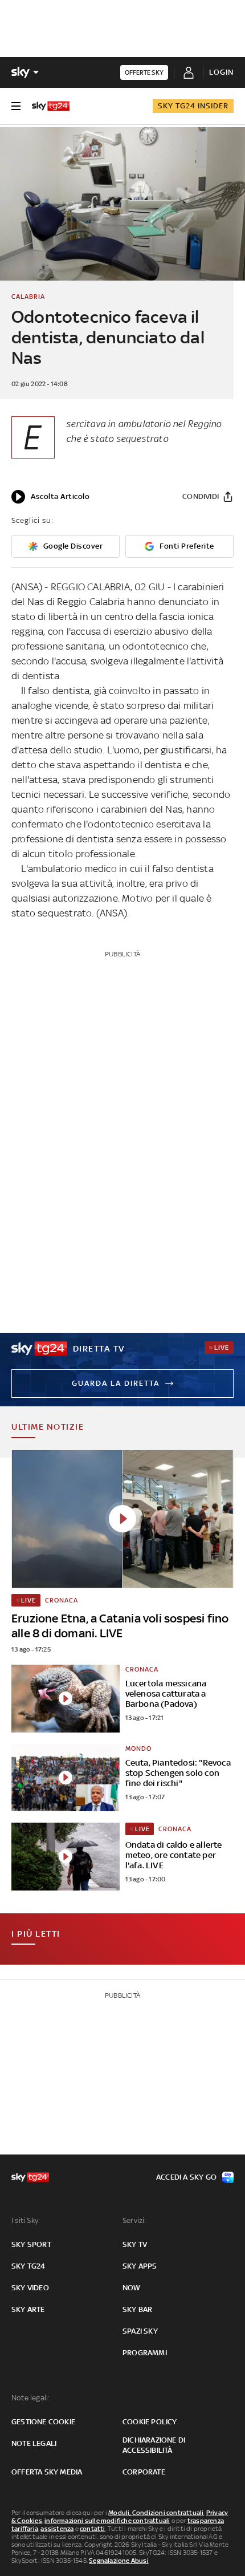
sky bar (137, 2309)
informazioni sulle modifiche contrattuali (107, 2521)
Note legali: (30, 2398)
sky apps (140, 2266)
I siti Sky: (26, 2220)
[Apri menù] (16, 106)
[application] (50, 497)
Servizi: (134, 2220)
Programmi (145, 2353)
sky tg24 (28, 2266)
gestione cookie (43, 2422)
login (221, 72)
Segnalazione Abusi (119, 2561)
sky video (30, 2288)
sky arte (28, 2309)
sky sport (31, 2244)
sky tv (135, 2244)
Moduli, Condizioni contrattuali (156, 2513)
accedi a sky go (186, 2177)
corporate (144, 2472)
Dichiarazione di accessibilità (154, 2445)
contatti (93, 2529)
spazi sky (140, 2331)
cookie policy (150, 2422)
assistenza (57, 2529)
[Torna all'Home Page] (51, 106)
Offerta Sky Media (47, 2472)
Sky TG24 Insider (193, 106)
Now (132, 2288)
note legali (34, 2443)
